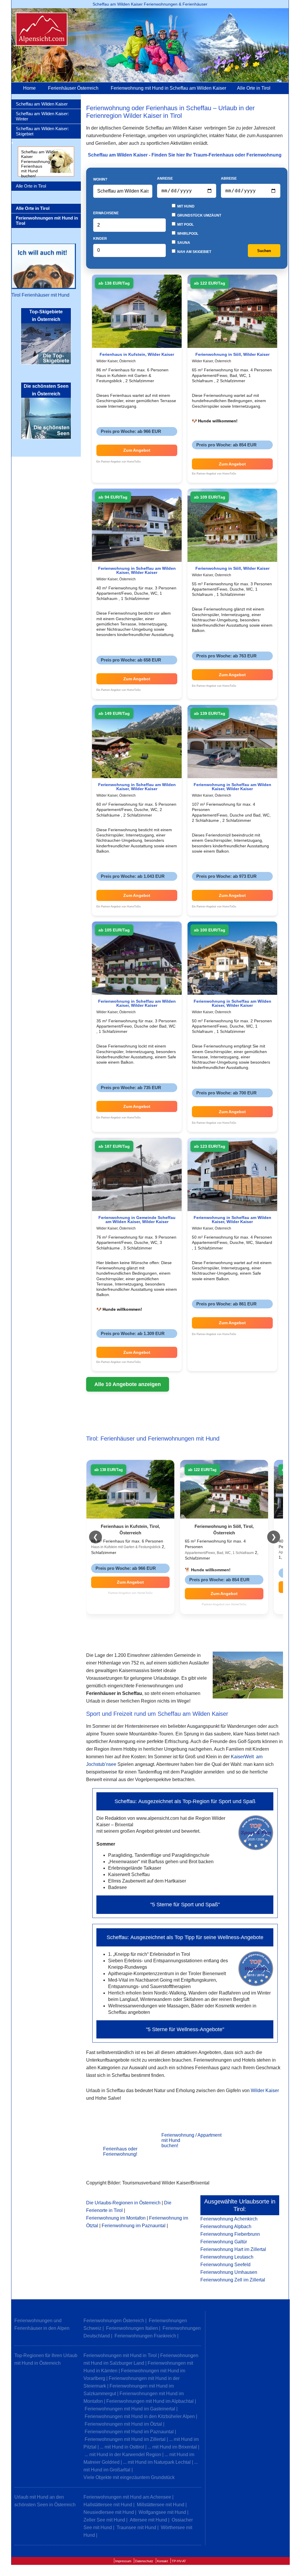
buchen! (170, 2146)
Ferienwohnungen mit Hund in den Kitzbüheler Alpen (140, 2416)
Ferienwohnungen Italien (132, 2328)
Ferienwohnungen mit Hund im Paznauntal (129, 2432)
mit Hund (171, 2140)
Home (29, 88)
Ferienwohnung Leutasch (227, 2257)
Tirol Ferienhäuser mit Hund (40, 295)
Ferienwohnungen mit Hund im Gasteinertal (130, 2409)
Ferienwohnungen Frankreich (145, 2336)
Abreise (229, 178)
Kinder (100, 239)
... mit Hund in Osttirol (122, 2447)
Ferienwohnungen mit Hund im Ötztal (123, 2424)
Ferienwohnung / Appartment (191, 2135)
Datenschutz (144, 2561)
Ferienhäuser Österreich (73, 88)
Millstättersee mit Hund (161, 2505)
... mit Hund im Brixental (172, 2447)
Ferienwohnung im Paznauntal (134, 2226)
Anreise (165, 178)
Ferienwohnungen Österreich (114, 2321)
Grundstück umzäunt (199, 215)
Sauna (183, 243)
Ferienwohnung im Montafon (116, 2218)
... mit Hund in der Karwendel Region (123, 2455)
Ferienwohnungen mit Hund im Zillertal (125, 2439)
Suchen (264, 251)
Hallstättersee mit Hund (108, 2505)
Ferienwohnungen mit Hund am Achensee (127, 2497)
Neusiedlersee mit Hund (109, 2512)
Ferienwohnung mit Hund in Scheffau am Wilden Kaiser (168, 88)
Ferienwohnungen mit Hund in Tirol (120, 2355)
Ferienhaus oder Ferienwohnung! (120, 2151)
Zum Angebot (137, 450)
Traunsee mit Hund (136, 2527)
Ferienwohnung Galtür (224, 2242)
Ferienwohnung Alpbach (226, 2226)
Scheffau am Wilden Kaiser (42, 104)
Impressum (123, 2561)
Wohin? (100, 179)
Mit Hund (185, 206)
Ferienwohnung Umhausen (229, 2272)
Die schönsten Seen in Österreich (46, 390)
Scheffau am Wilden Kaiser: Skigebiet (42, 131)
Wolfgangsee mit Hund (162, 2512)
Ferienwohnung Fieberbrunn (230, 2234)
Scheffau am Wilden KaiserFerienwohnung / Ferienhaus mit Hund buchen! (40, 164)
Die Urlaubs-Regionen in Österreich (123, 2203)
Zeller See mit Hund (104, 2520)
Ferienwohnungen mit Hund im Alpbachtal (150, 2401)
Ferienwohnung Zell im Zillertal (233, 2280)
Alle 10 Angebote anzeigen (128, 1384)
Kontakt (162, 2561)
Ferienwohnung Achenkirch (229, 2219)
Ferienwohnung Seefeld (225, 2265)
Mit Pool (185, 225)
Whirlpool (187, 234)
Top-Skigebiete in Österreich (46, 316)
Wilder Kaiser (265, 2090)
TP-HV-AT (179, 2561)
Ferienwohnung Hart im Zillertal (233, 2249)
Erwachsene (106, 213)
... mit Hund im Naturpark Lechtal (157, 2462)
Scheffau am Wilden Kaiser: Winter (42, 116)
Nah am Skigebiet (194, 252)
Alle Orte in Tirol (254, 88)
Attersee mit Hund (148, 2520)
